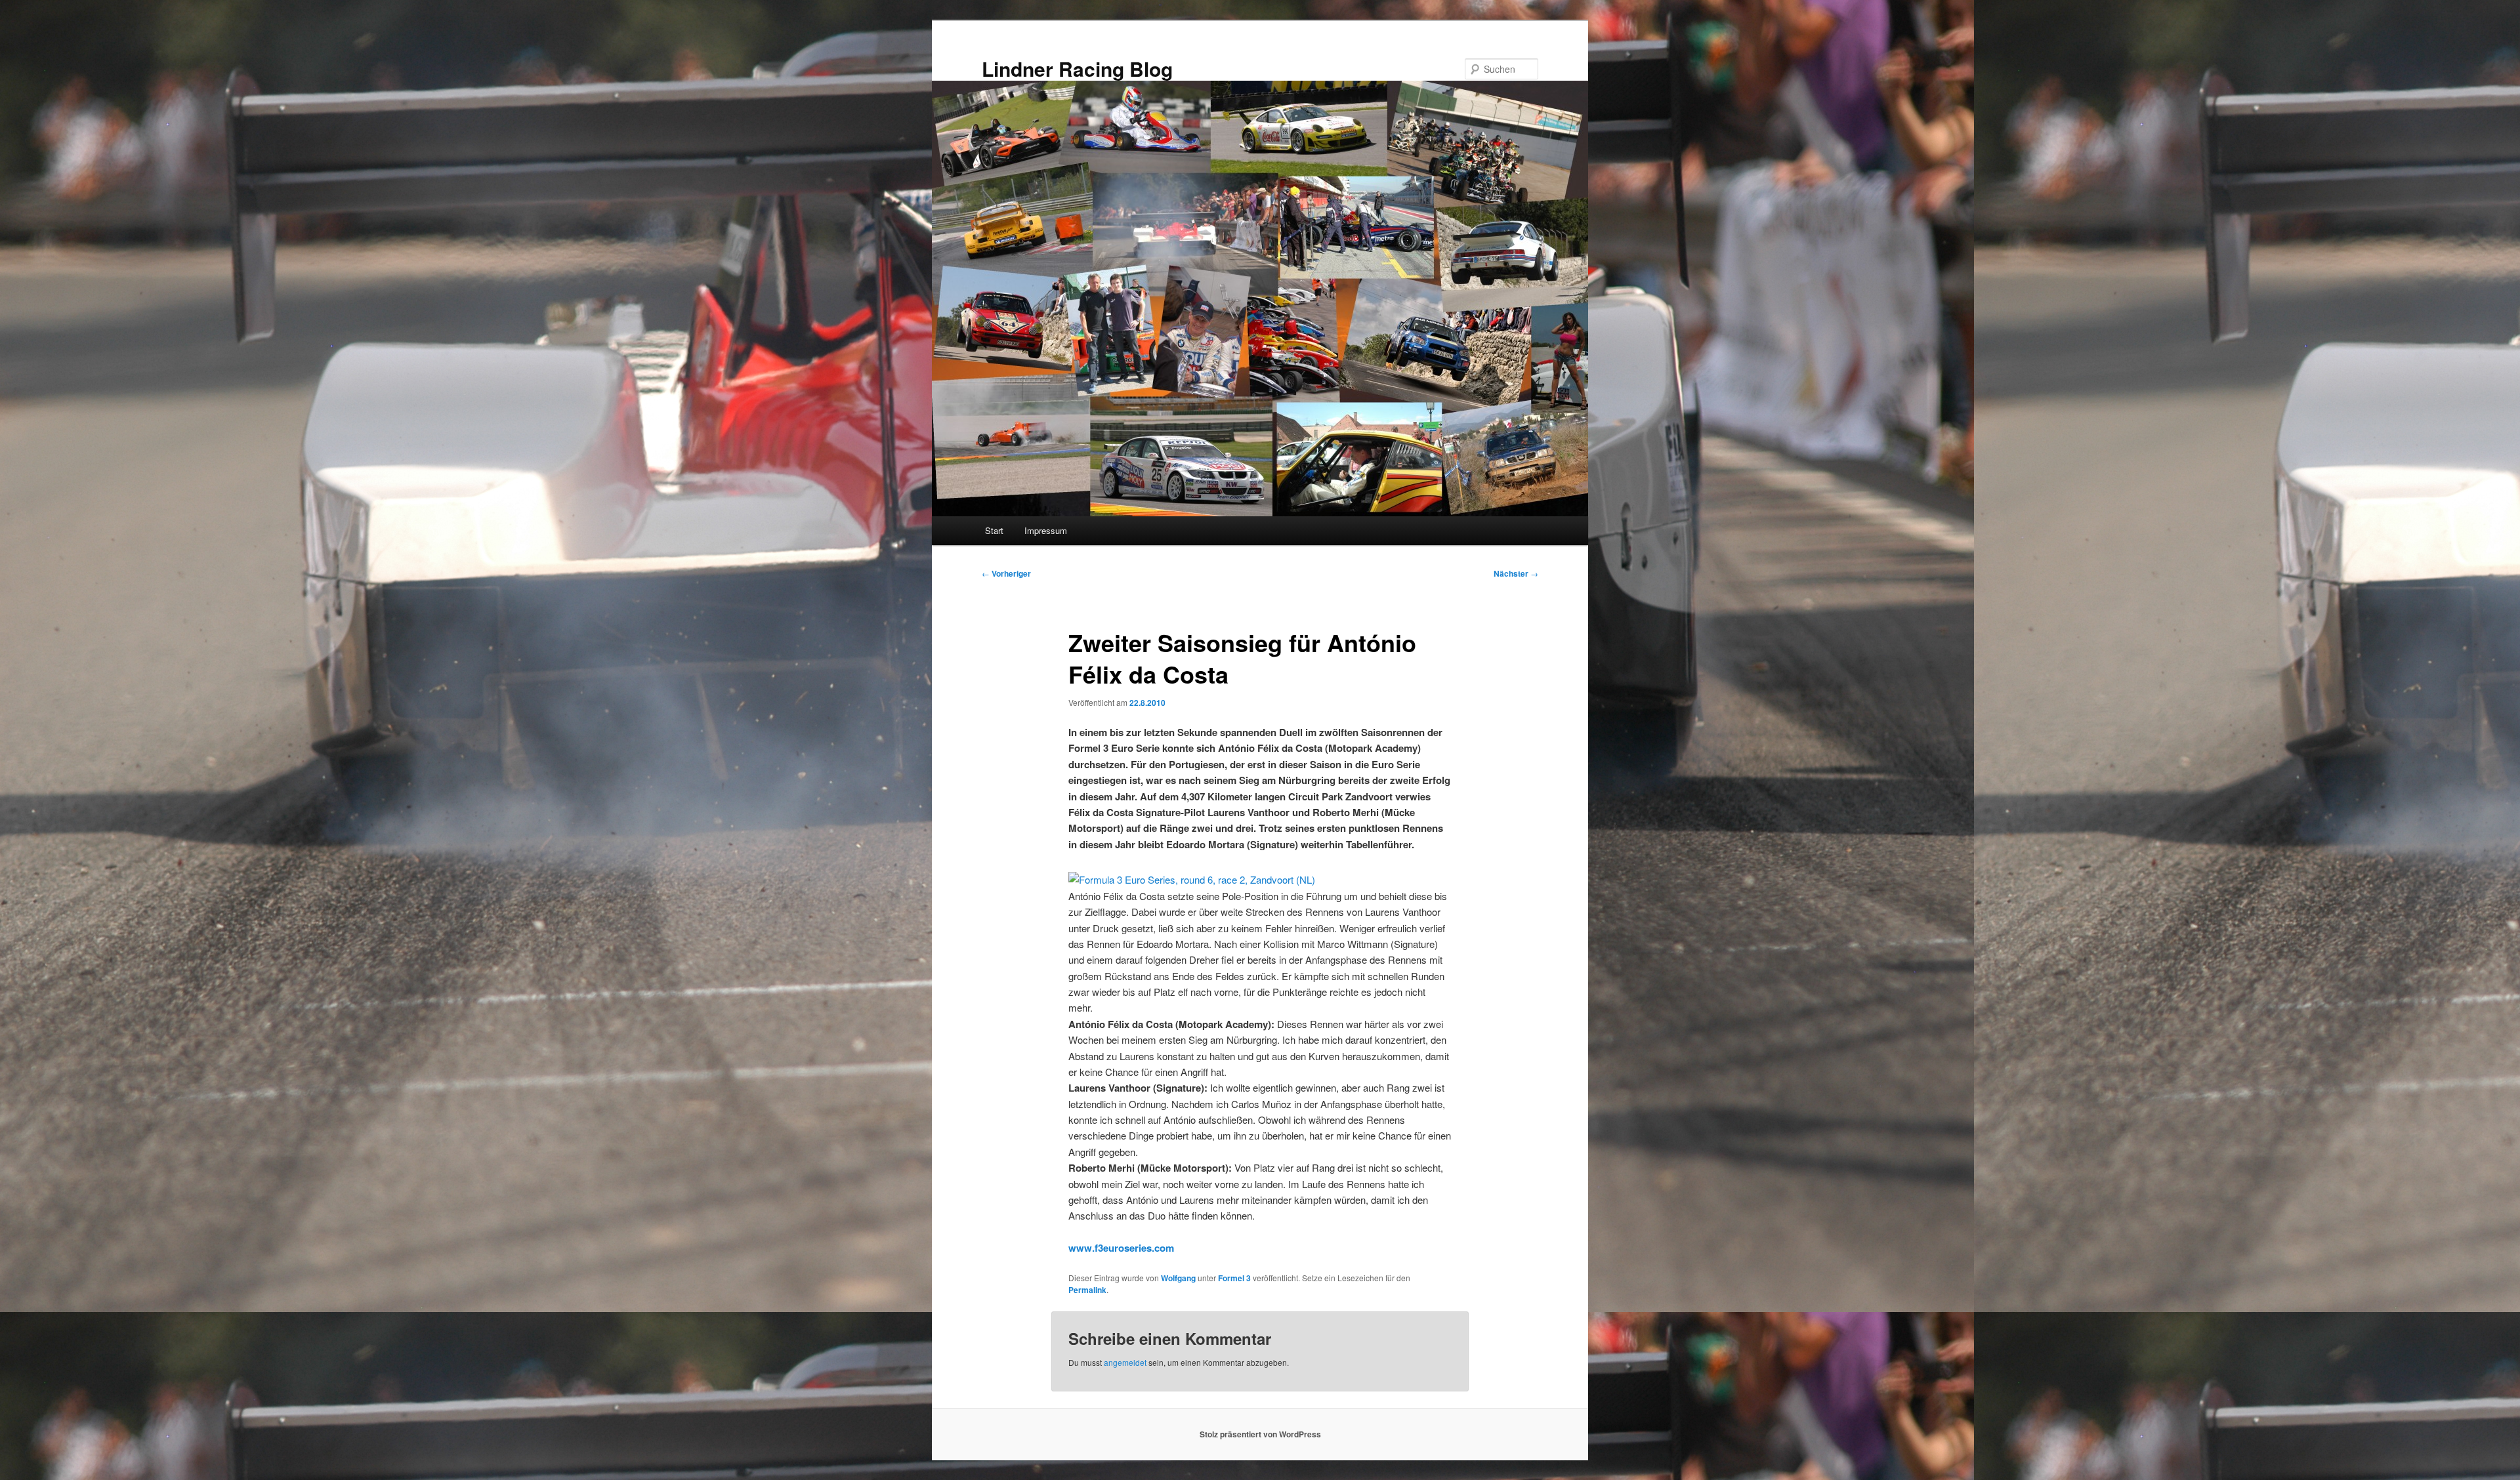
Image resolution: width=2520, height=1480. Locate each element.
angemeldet (1125, 1362)
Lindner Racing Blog (1077, 69)
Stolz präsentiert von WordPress (1260, 1434)
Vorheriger (1006, 573)
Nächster (1516, 573)
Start (994, 530)
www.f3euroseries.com (1121, 1248)
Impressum (1046, 530)
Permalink (1087, 1290)
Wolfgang (1178, 1278)
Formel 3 (1234, 1278)
